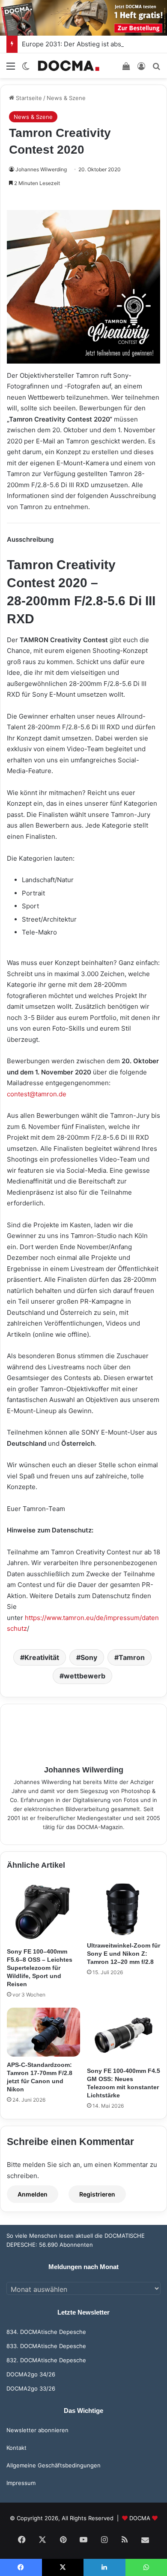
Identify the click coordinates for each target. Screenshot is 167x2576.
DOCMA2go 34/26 (31, 2374)
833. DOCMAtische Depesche (46, 2346)
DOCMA (140, 2518)
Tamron (132, 1657)
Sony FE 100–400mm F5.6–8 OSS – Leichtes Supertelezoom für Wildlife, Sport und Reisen (40, 1968)
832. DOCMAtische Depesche (46, 2360)
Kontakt (16, 2448)
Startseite (28, 98)
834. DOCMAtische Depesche (46, 2332)
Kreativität (42, 1657)
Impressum (21, 2483)
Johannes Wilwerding (41, 169)
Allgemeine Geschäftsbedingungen (54, 2465)
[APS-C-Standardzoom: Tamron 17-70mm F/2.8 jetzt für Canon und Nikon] (43, 2032)
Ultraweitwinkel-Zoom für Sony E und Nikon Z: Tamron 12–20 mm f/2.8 (124, 1954)
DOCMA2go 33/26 (31, 2388)
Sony (89, 1657)
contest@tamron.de (37, 1094)
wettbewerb (85, 1676)
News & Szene (66, 98)
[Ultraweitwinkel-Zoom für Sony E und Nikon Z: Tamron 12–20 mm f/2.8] (124, 1909)
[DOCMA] (69, 65)
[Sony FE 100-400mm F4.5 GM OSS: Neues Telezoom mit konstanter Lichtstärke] (124, 2035)
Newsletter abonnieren (37, 2430)
